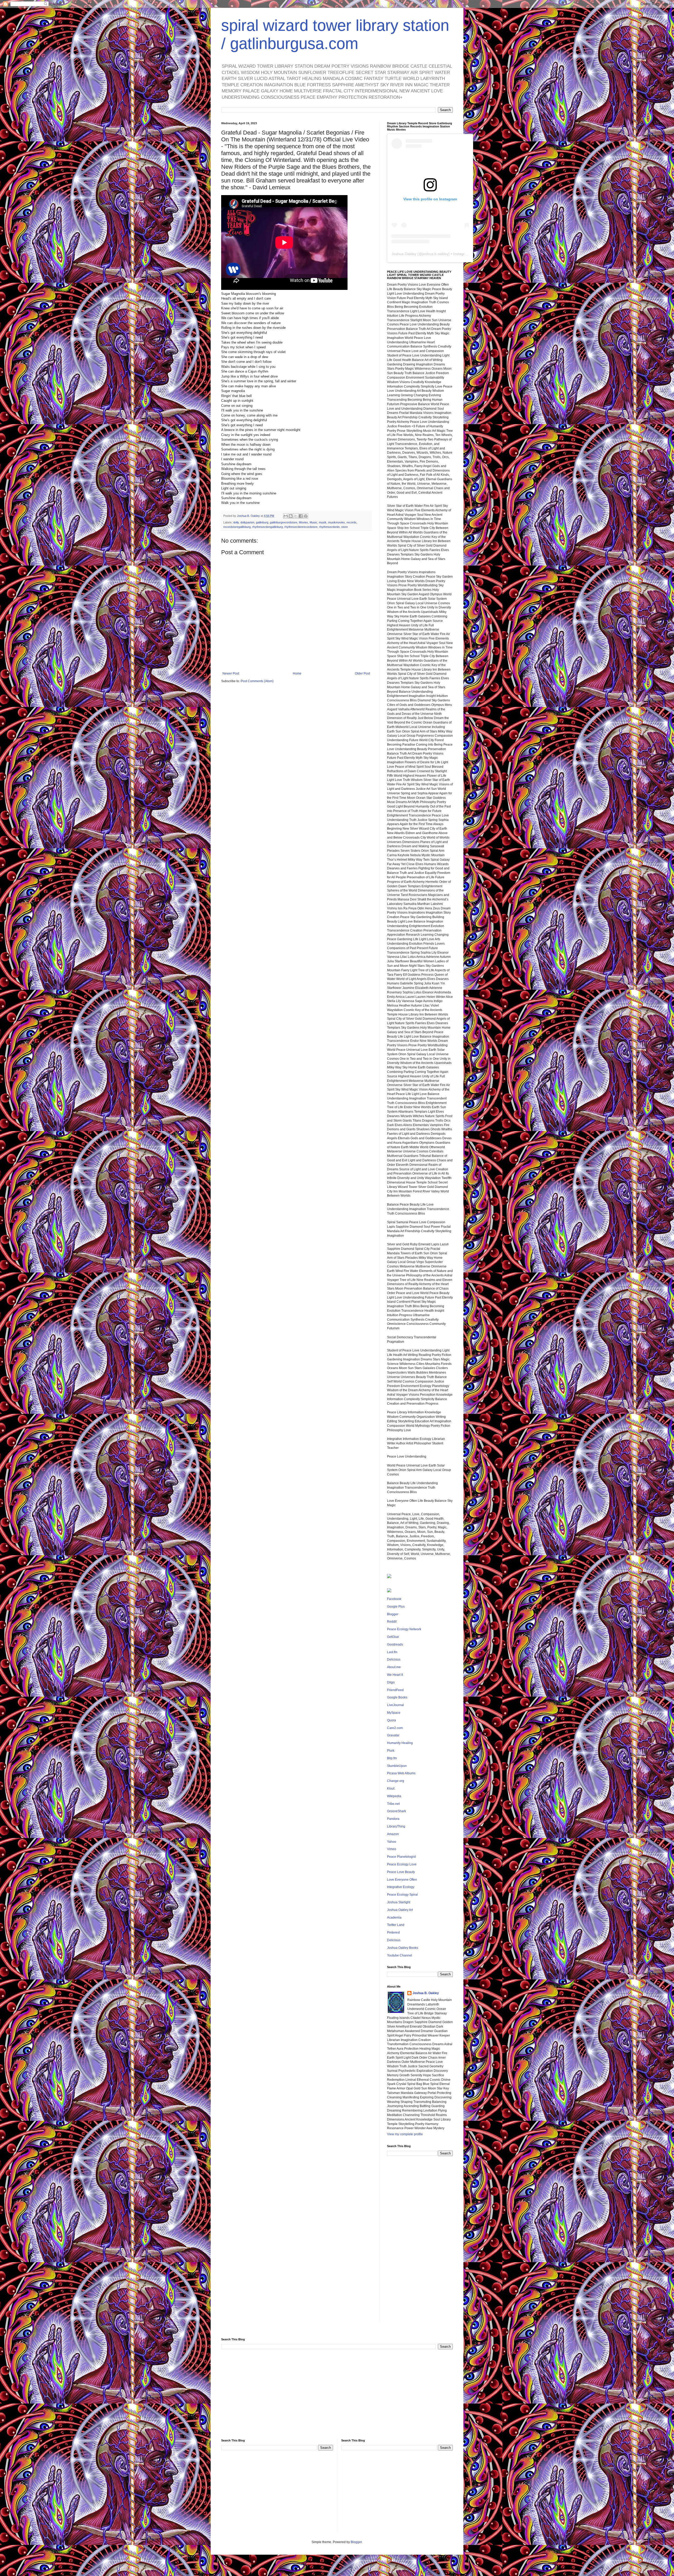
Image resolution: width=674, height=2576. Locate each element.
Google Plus (396, 1607)
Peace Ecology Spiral (402, 1895)
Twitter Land (396, 1925)
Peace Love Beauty (401, 1872)
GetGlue (393, 1637)
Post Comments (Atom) (257, 681)
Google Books (397, 1697)
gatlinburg (262, 522)
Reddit (392, 1622)
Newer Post (231, 673)
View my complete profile (405, 2134)
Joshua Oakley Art (400, 1910)
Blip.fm (392, 1758)
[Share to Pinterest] (306, 516)
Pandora (393, 1819)
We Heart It (395, 1675)
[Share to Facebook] (301, 516)
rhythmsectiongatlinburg (267, 527)
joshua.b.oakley (435, 254)
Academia (394, 1918)
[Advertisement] (420, 2243)
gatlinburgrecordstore (284, 522)
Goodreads (395, 1644)
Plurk (391, 1751)
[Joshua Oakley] (389, 1591)
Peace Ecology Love (402, 1864)
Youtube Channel (400, 1955)
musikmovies (336, 522)
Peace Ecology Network (404, 1629)
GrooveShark (397, 1811)
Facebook (394, 1599)
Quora (391, 1720)
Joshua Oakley (404, 254)
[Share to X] (296, 516)
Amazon (393, 1834)
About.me (394, 1667)
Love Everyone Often (402, 1880)
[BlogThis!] (291, 516)
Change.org (396, 1781)
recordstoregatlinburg (237, 527)
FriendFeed (395, 1690)
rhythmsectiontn (329, 527)
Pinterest (393, 1933)
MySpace (394, 1713)
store (345, 527)
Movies (303, 522)
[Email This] (286, 516)
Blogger (393, 1614)
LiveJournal (395, 1705)
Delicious (394, 1659)
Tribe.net (393, 1804)
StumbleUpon (397, 1766)
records (351, 522)
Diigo (391, 1682)
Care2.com (395, 1728)
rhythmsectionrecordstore (301, 527)
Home (297, 673)
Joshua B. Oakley (426, 1993)
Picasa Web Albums (401, 1773)
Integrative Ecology (401, 1887)
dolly (236, 522)
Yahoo (392, 1842)
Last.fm (392, 1652)
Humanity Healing (400, 1743)
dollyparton (247, 522)
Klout (391, 1789)
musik (323, 522)
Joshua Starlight (399, 1902)
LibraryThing (396, 1826)
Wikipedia (394, 1796)
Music (313, 522)
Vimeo (392, 1849)
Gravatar (393, 1735)
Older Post (362, 673)
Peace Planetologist (401, 1857)
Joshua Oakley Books (403, 1948)
